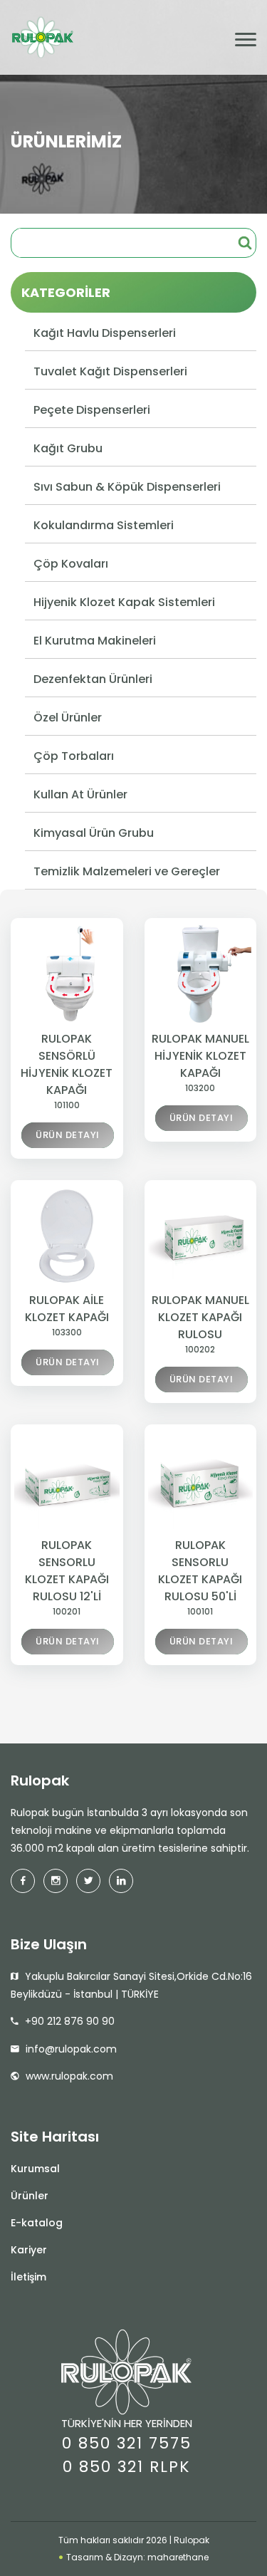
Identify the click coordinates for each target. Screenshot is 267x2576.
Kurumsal (35, 2169)
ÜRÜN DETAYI (68, 1135)
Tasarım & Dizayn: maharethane (136, 2557)
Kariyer (29, 2250)
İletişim (28, 2277)
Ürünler (30, 2196)
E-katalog (37, 2223)
